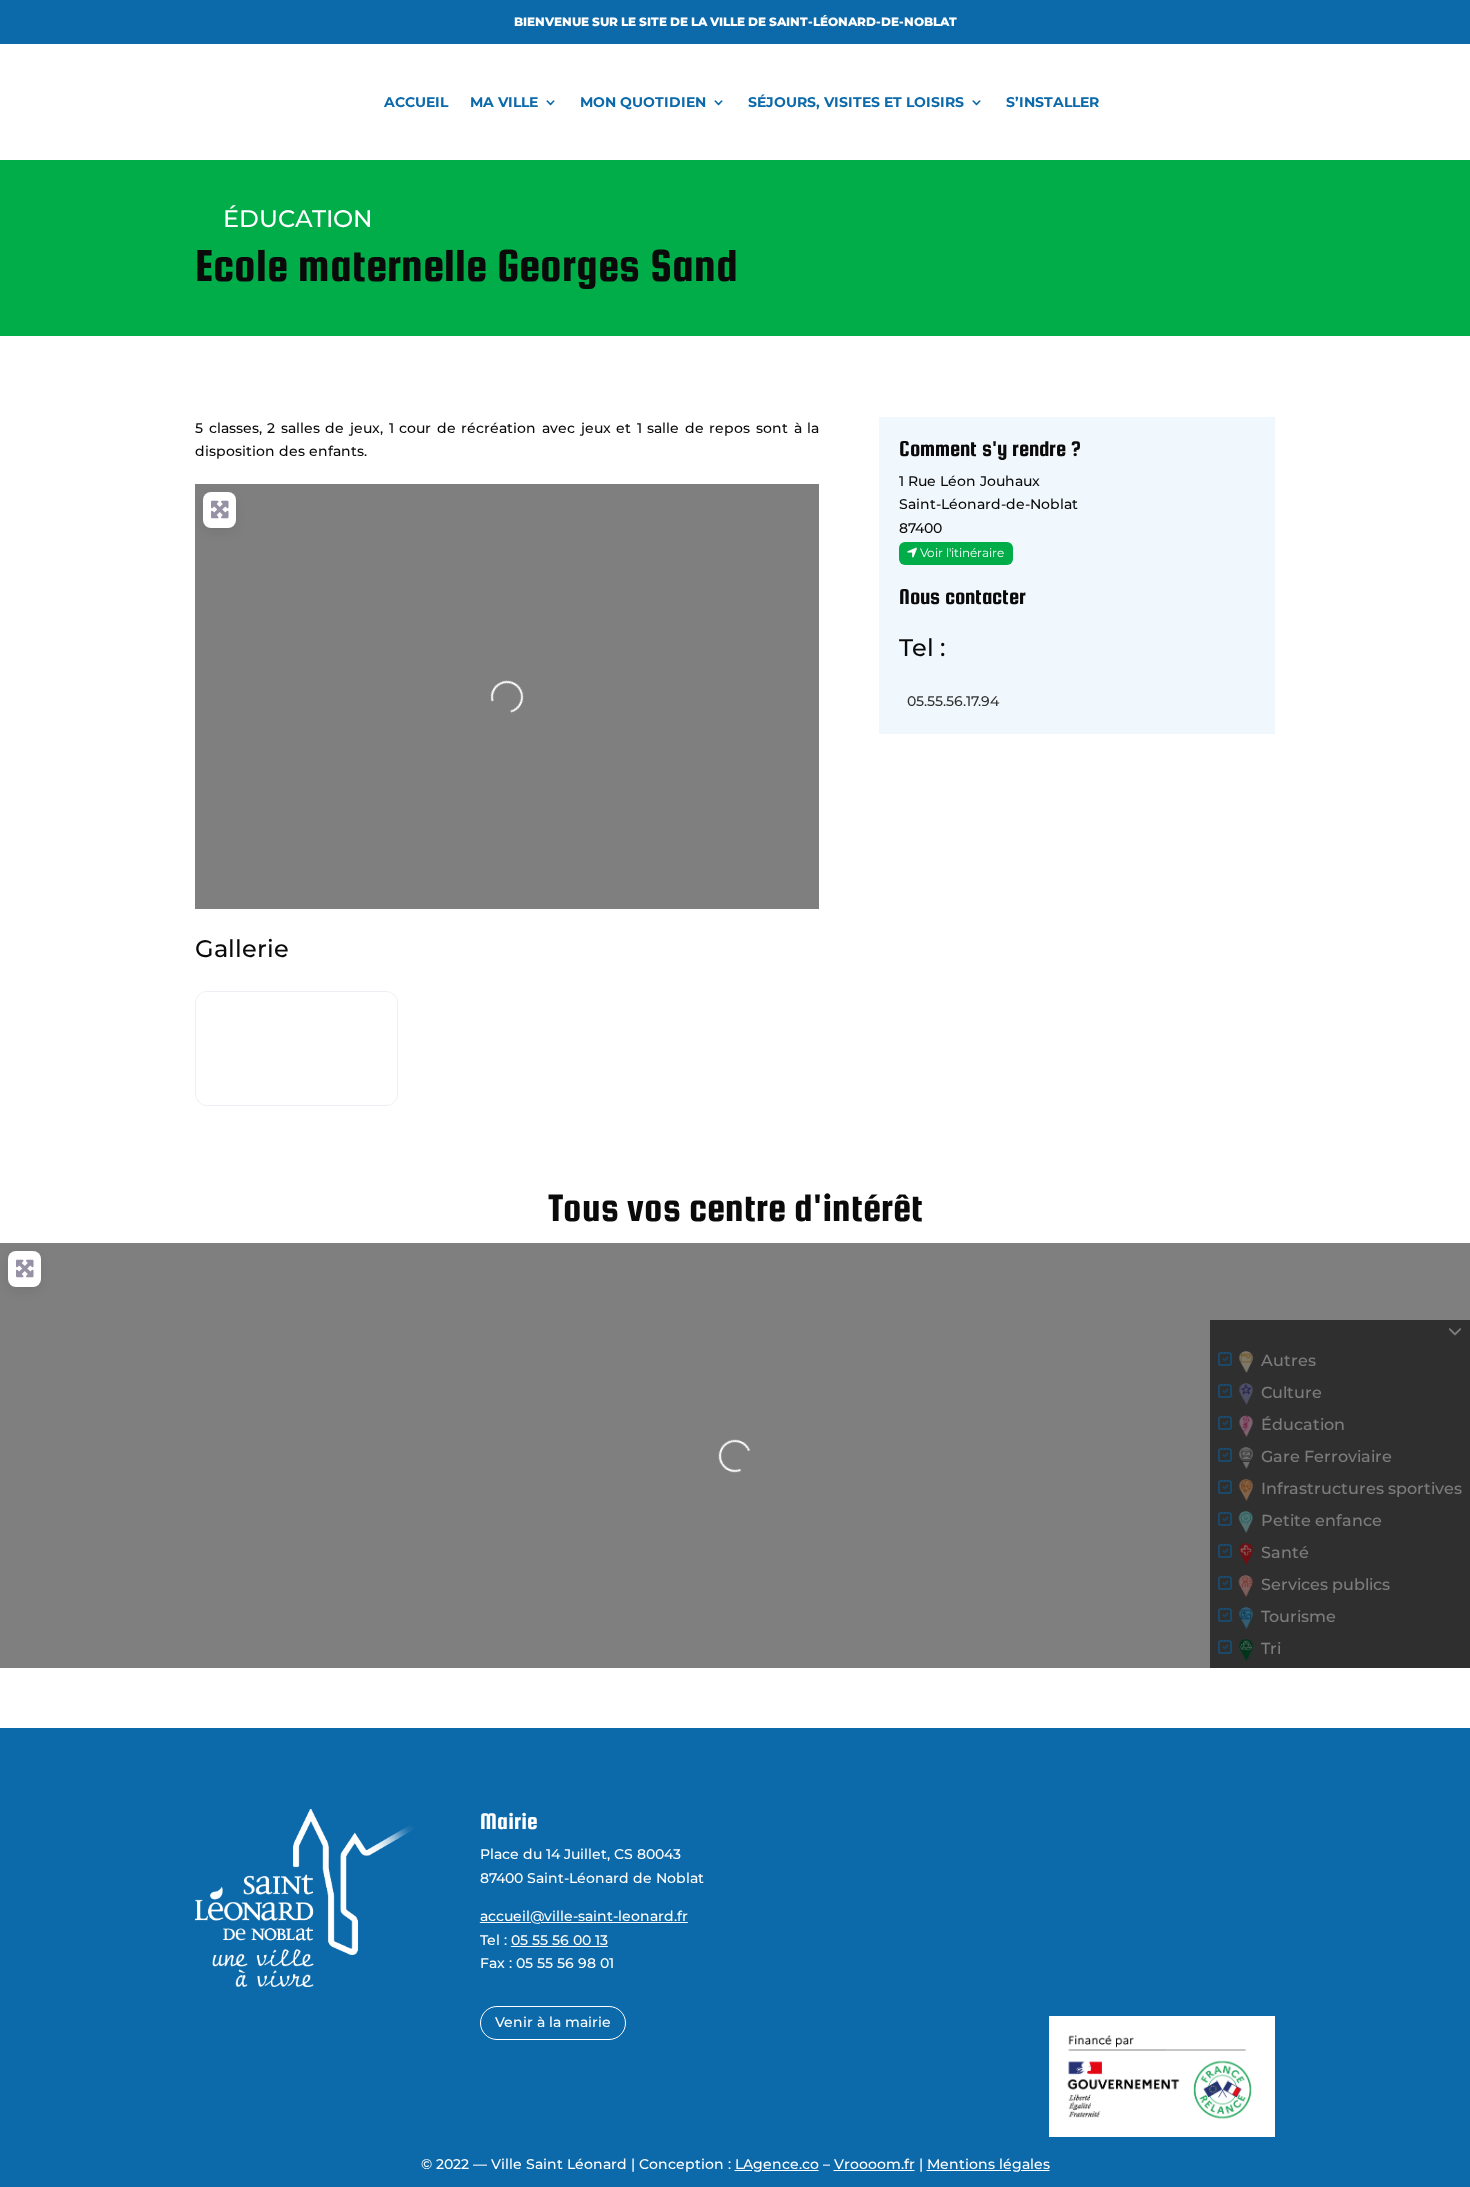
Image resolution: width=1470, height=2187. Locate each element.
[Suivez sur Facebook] (782, 1975)
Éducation (297, 218)
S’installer (1052, 102)
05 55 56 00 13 (559, 1940)
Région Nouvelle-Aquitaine (1148, 1973)
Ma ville (504, 102)
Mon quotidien (643, 102)
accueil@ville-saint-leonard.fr (584, 1916)
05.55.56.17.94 (953, 701)
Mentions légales (988, 2164)
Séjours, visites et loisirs (856, 102)
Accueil (416, 102)
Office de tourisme (1117, 1854)
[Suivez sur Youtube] (824, 1975)
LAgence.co (777, 2164)
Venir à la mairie (553, 2022)
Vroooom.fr (874, 2164)
